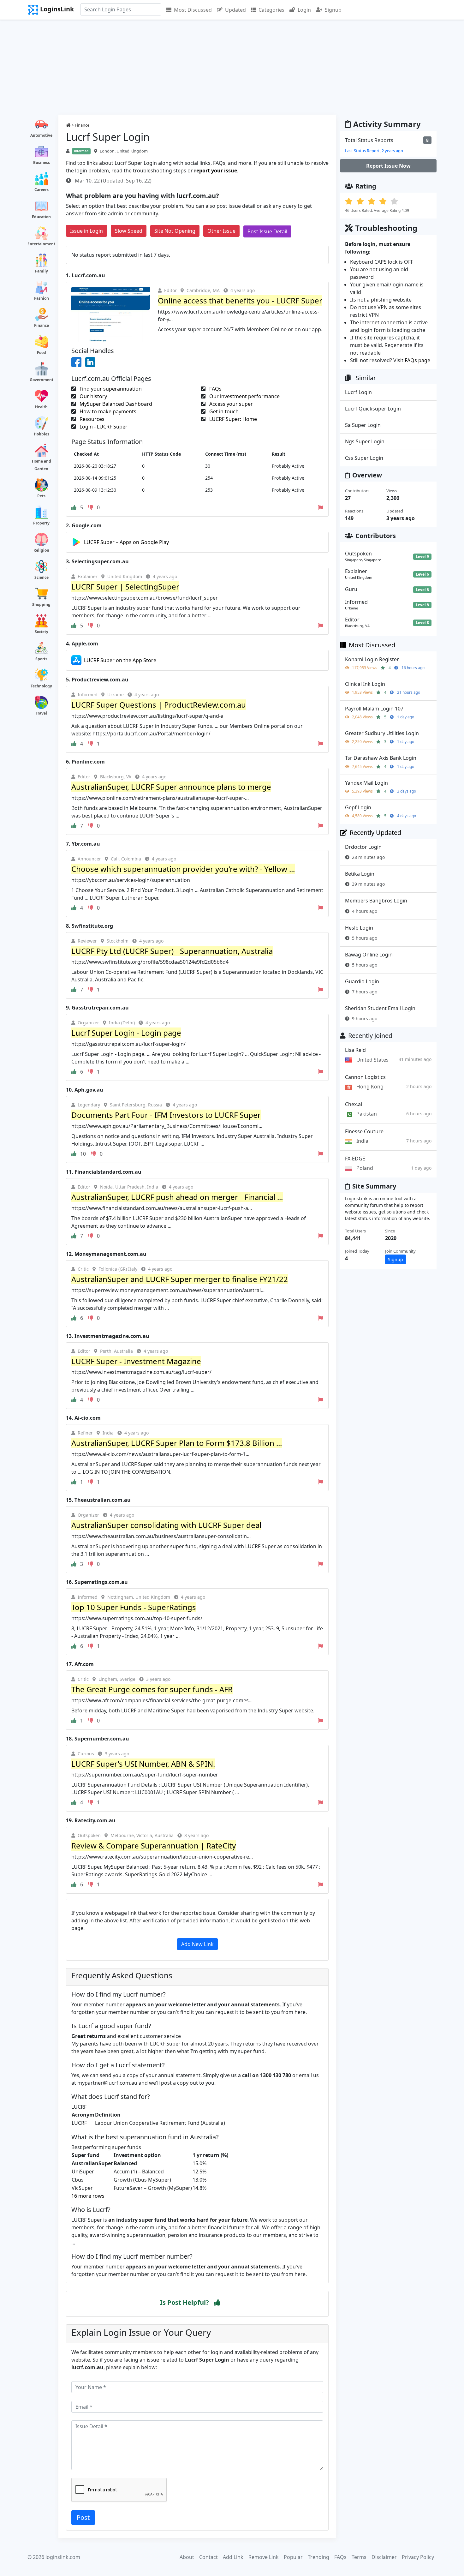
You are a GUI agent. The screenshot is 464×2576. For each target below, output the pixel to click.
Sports (41, 659)
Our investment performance (244, 396)
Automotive (41, 135)
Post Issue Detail (267, 231)
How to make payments (107, 411)
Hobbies (42, 434)
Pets (41, 496)
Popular (293, 2557)
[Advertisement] (232, 67)
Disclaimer (384, 2557)
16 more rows (88, 2196)
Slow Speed (129, 231)
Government (42, 380)
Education (41, 217)
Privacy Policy (418, 2557)
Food (42, 353)
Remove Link (264, 2557)
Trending (318, 2557)
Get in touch (223, 411)
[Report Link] (321, 507)
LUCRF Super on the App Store (120, 660)
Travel (41, 713)
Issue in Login (86, 231)
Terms (359, 2557)
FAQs (215, 389)
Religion (41, 550)
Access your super (230, 404)
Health (41, 407)
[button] (217, 2303)
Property (41, 523)
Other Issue (221, 231)
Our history (93, 396)
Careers (42, 190)
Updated (235, 10)
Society (42, 632)
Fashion (42, 298)
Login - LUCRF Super (103, 427)
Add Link (233, 2557)
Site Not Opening (175, 231)
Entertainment (41, 244)
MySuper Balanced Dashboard (115, 404)
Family (42, 271)
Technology (41, 686)
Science (42, 577)
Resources (91, 419)
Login (304, 10)
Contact (208, 2557)
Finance (42, 325)
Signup (333, 10)
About (187, 2557)
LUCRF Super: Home (232, 419)
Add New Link (197, 1944)
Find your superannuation (110, 389)
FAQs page (417, 360)
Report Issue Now (388, 166)
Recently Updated (375, 833)
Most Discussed (193, 10)
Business (42, 162)
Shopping (41, 605)
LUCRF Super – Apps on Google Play (126, 542)
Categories (271, 10)
